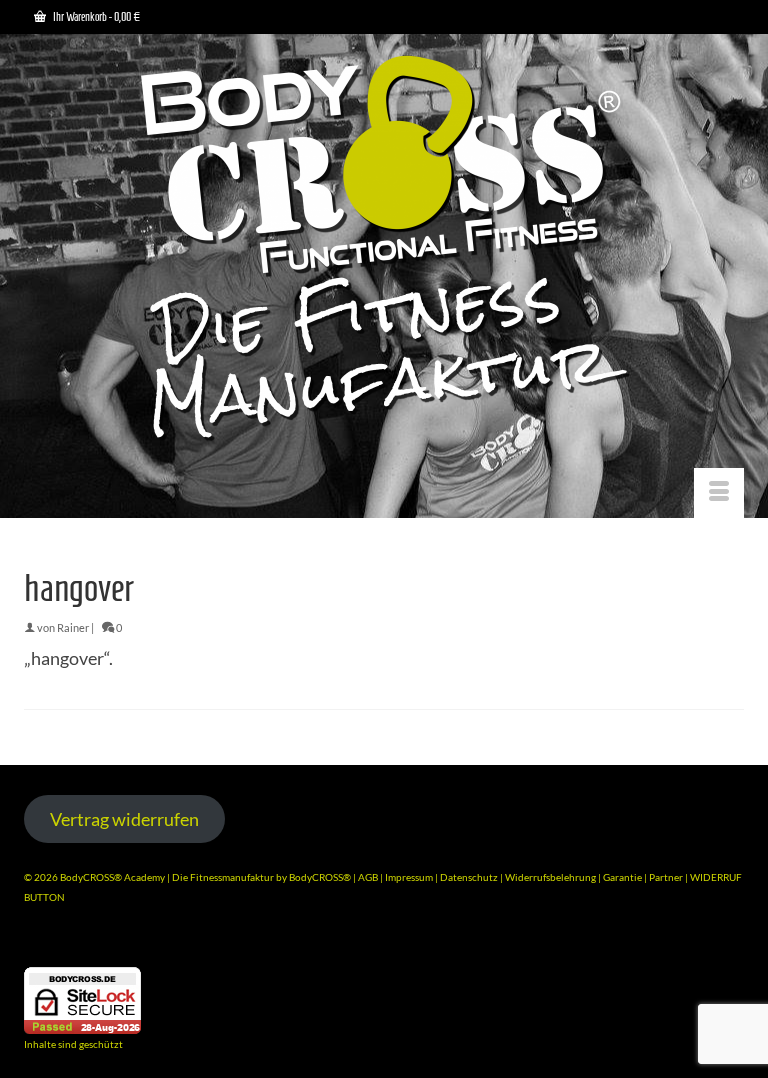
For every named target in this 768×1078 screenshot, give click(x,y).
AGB (368, 877)
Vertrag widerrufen (124, 819)
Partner (667, 877)
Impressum (409, 877)
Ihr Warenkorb (95, 16)
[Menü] (719, 493)
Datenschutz (470, 877)
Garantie (623, 877)
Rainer (73, 627)
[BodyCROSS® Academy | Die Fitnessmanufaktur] (384, 250)
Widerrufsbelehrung (551, 877)
